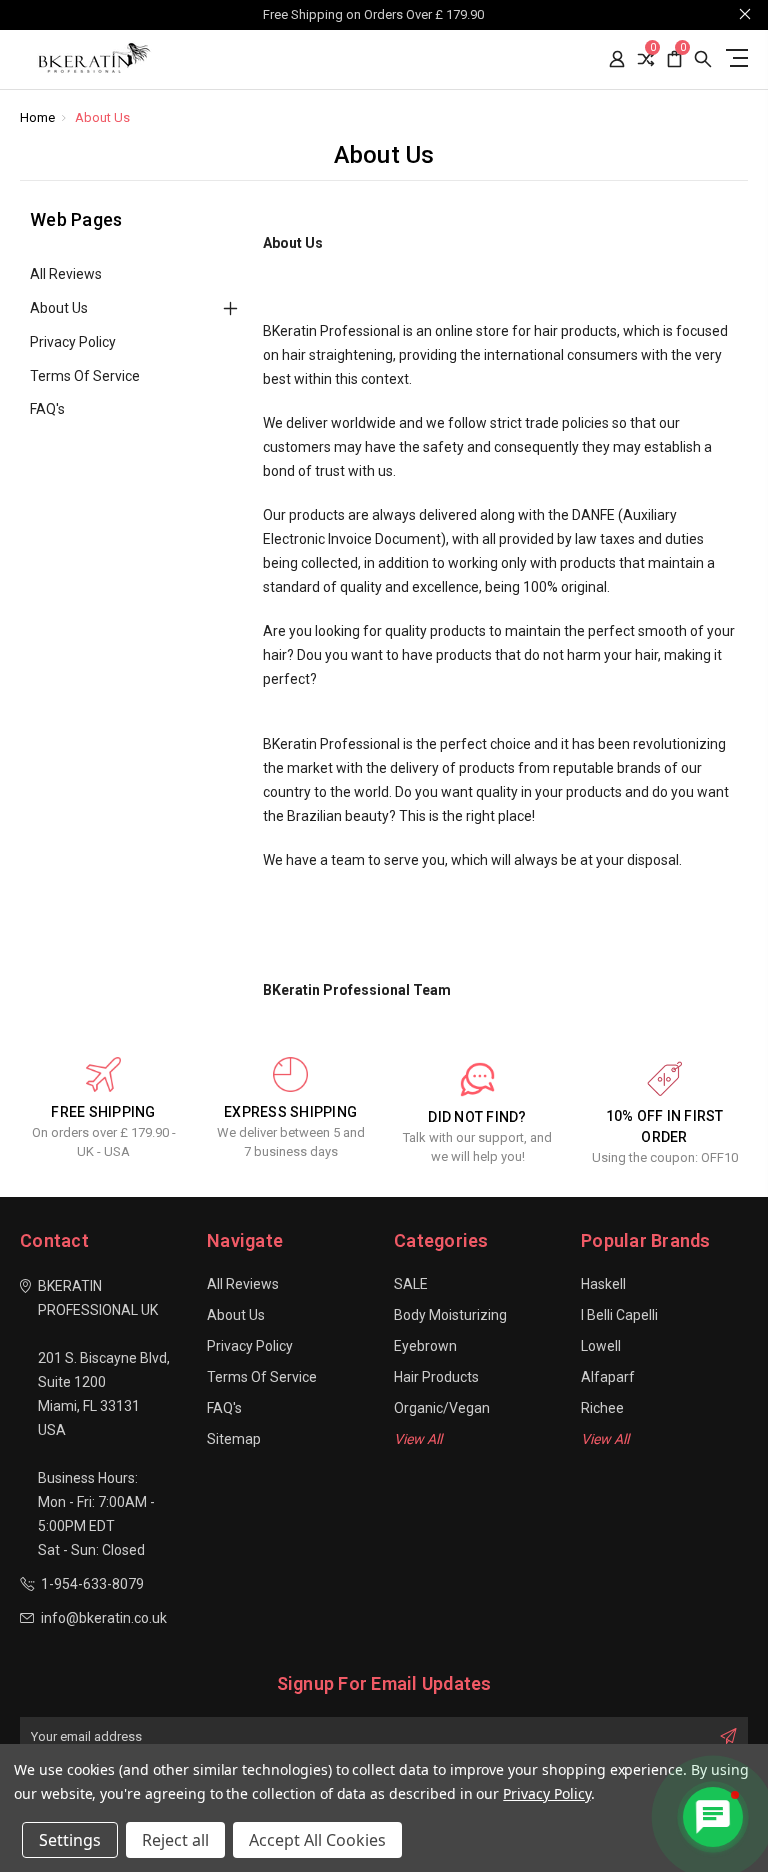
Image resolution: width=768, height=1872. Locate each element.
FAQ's (47, 409)
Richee (602, 1408)
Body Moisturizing (450, 1315)
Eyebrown (425, 1346)
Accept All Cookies (317, 1840)
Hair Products (436, 1377)
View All (418, 1439)
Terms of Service (85, 376)
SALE (411, 1284)
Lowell (601, 1346)
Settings (70, 1840)
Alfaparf (608, 1377)
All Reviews (66, 274)
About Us (59, 308)
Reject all (175, 1840)
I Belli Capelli (619, 1315)
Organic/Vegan (442, 1408)
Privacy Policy (73, 342)
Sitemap (234, 1439)
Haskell (603, 1284)
